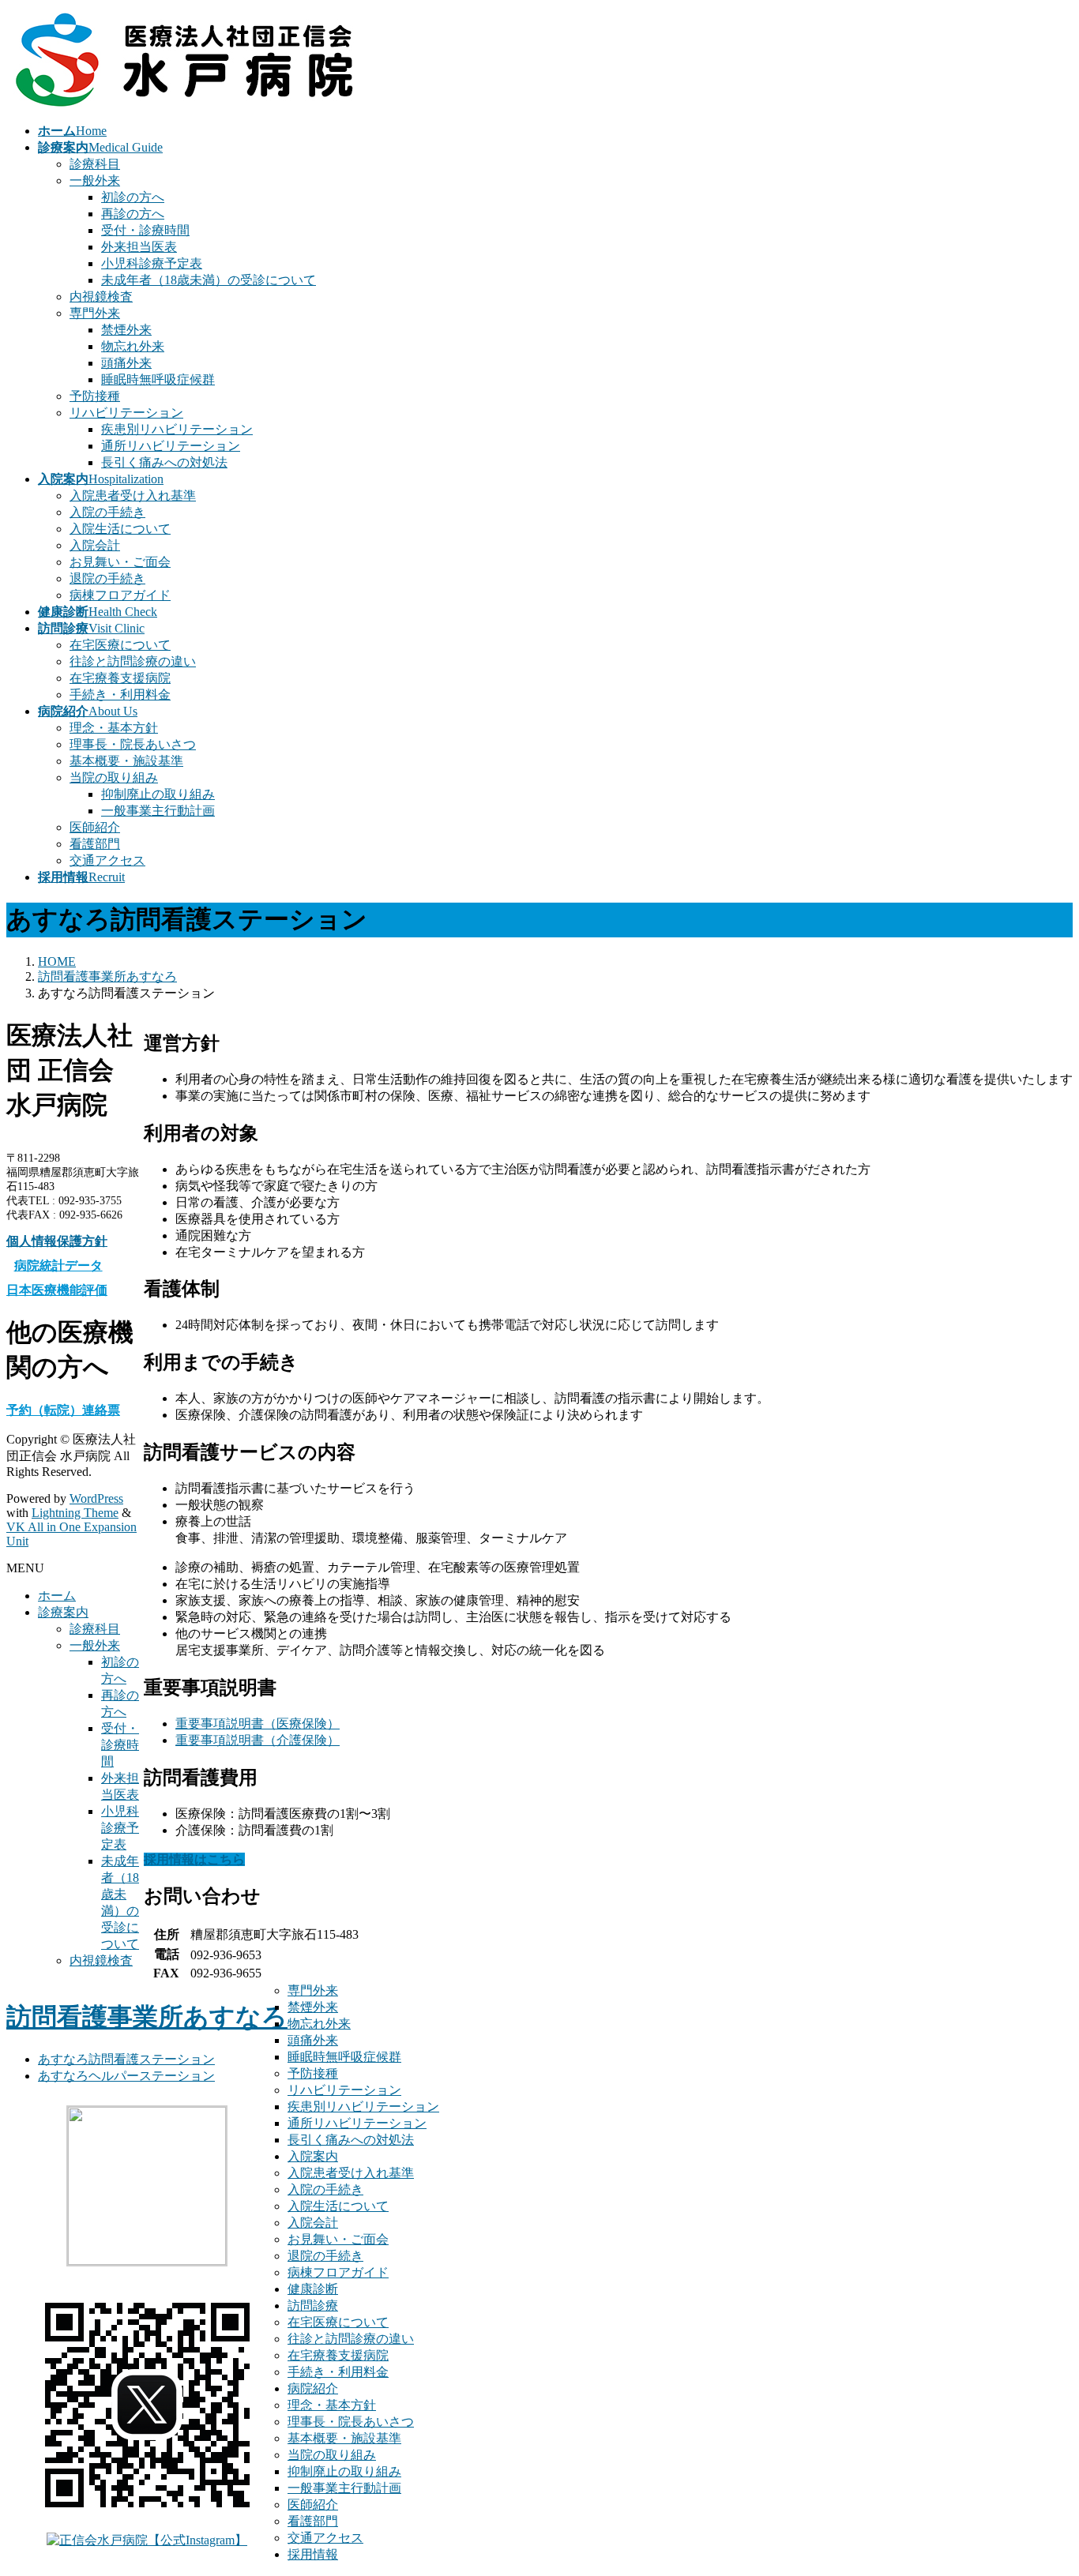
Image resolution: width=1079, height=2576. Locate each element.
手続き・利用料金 (120, 695)
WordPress (96, 1498)
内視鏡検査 (101, 297)
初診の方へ (133, 197)
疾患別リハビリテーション (177, 429)
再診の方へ (133, 214)
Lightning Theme (75, 1513)
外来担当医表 (139, 247)
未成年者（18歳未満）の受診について (209, 280)
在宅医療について (120, 645)
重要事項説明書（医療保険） (258, 1724)
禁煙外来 (126, 330)
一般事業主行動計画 (158, 811)
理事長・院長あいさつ (133, 744)
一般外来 (95, 180)
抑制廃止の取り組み (158, 794)
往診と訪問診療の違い (133, 661)
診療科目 (95, 164)
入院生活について (120, 529)
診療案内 (63, 1612)
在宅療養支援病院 (120, 678)
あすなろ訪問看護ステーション (126, 2059)
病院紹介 (313, 2388)
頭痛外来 (126, 363)
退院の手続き (107, 578)
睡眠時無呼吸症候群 (158, 379)
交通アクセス (107, 860)
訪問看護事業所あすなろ (147, 2017)
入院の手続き (107, 512)
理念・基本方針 (114, 728)
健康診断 (313, 2289)
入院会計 (95, 545)
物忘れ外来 (133, 346)
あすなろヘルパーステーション (126, 2076)
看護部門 (95, 844)
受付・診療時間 (145, 230)
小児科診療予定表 (152, 263)
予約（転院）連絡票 (63, 1410)
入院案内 (313, 2156)
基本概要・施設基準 (126, 761)
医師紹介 (95, 827)
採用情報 (313, 2554)
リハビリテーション (126, 413)
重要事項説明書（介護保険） (258, 1740)
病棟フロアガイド (120, 595)
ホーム (57, 1596)
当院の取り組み (114, 777)
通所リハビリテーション (171, 446)
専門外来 (95, 313)
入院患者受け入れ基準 (133, 496)
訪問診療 (313, 2306)
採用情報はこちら (194, 1859)
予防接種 (95, 396)
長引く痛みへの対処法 (164, 462)
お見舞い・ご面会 (120, 562)
